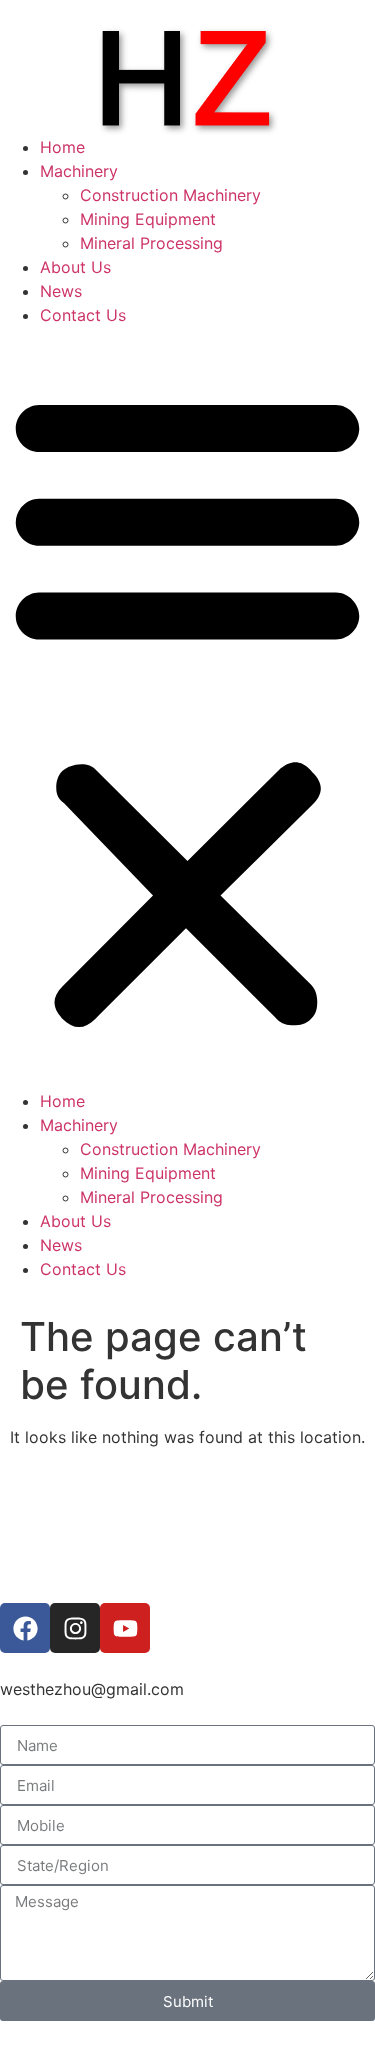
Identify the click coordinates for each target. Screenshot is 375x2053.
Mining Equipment (148, 219)
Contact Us (83, 315)
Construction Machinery (170, 195)
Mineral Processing (151, 243)
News (61, 291)
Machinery (79, 171)
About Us (75, 267)
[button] (187, 708)
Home (62, 147)
